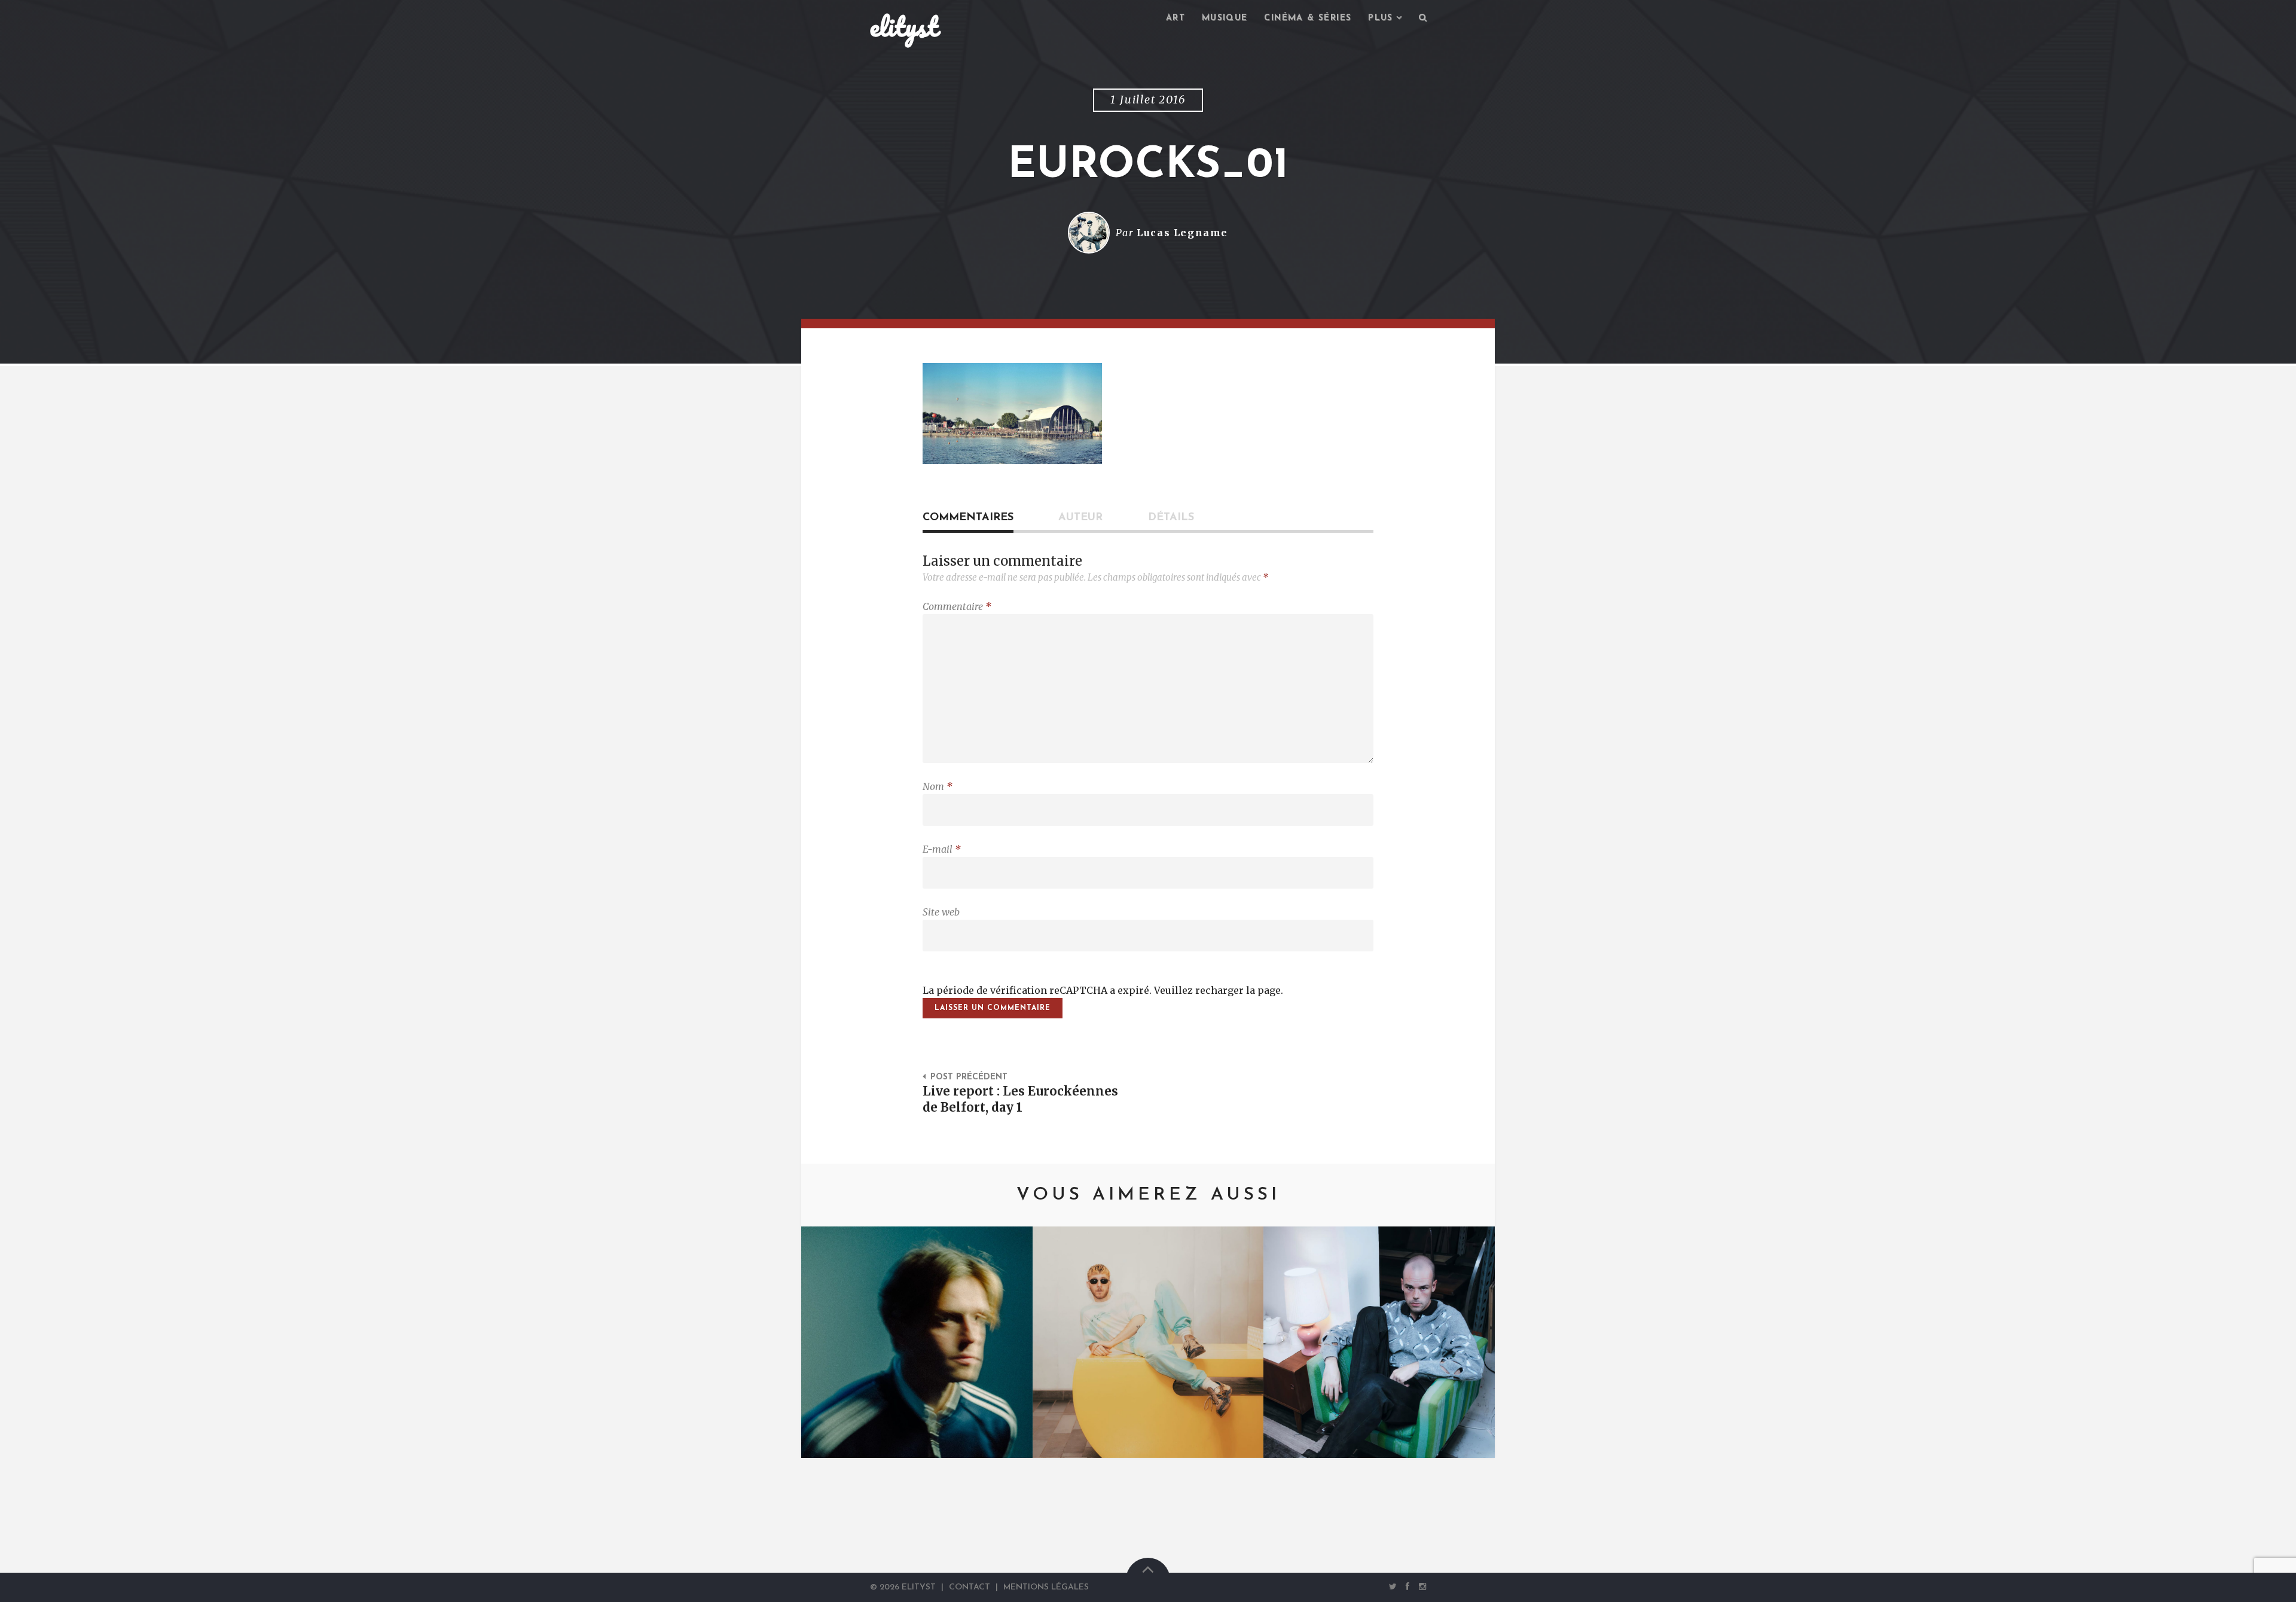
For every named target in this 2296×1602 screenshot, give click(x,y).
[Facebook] (1407, 1586)
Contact (970, 1587)
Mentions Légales (1046, 1587)
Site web (941, 912)
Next (1468, 1342)
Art (1176, 18)
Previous (828, 1342)
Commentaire (957, 606)
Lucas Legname (1182, 233)
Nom (938, 786)
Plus (1381, 18)
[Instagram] (1420, 1586)
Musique (1225, 18)
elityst (904, 26)
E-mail (942, 849)
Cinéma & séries (1308, 18)
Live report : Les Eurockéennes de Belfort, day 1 (1020, 1099)
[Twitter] (1393, 1586)
